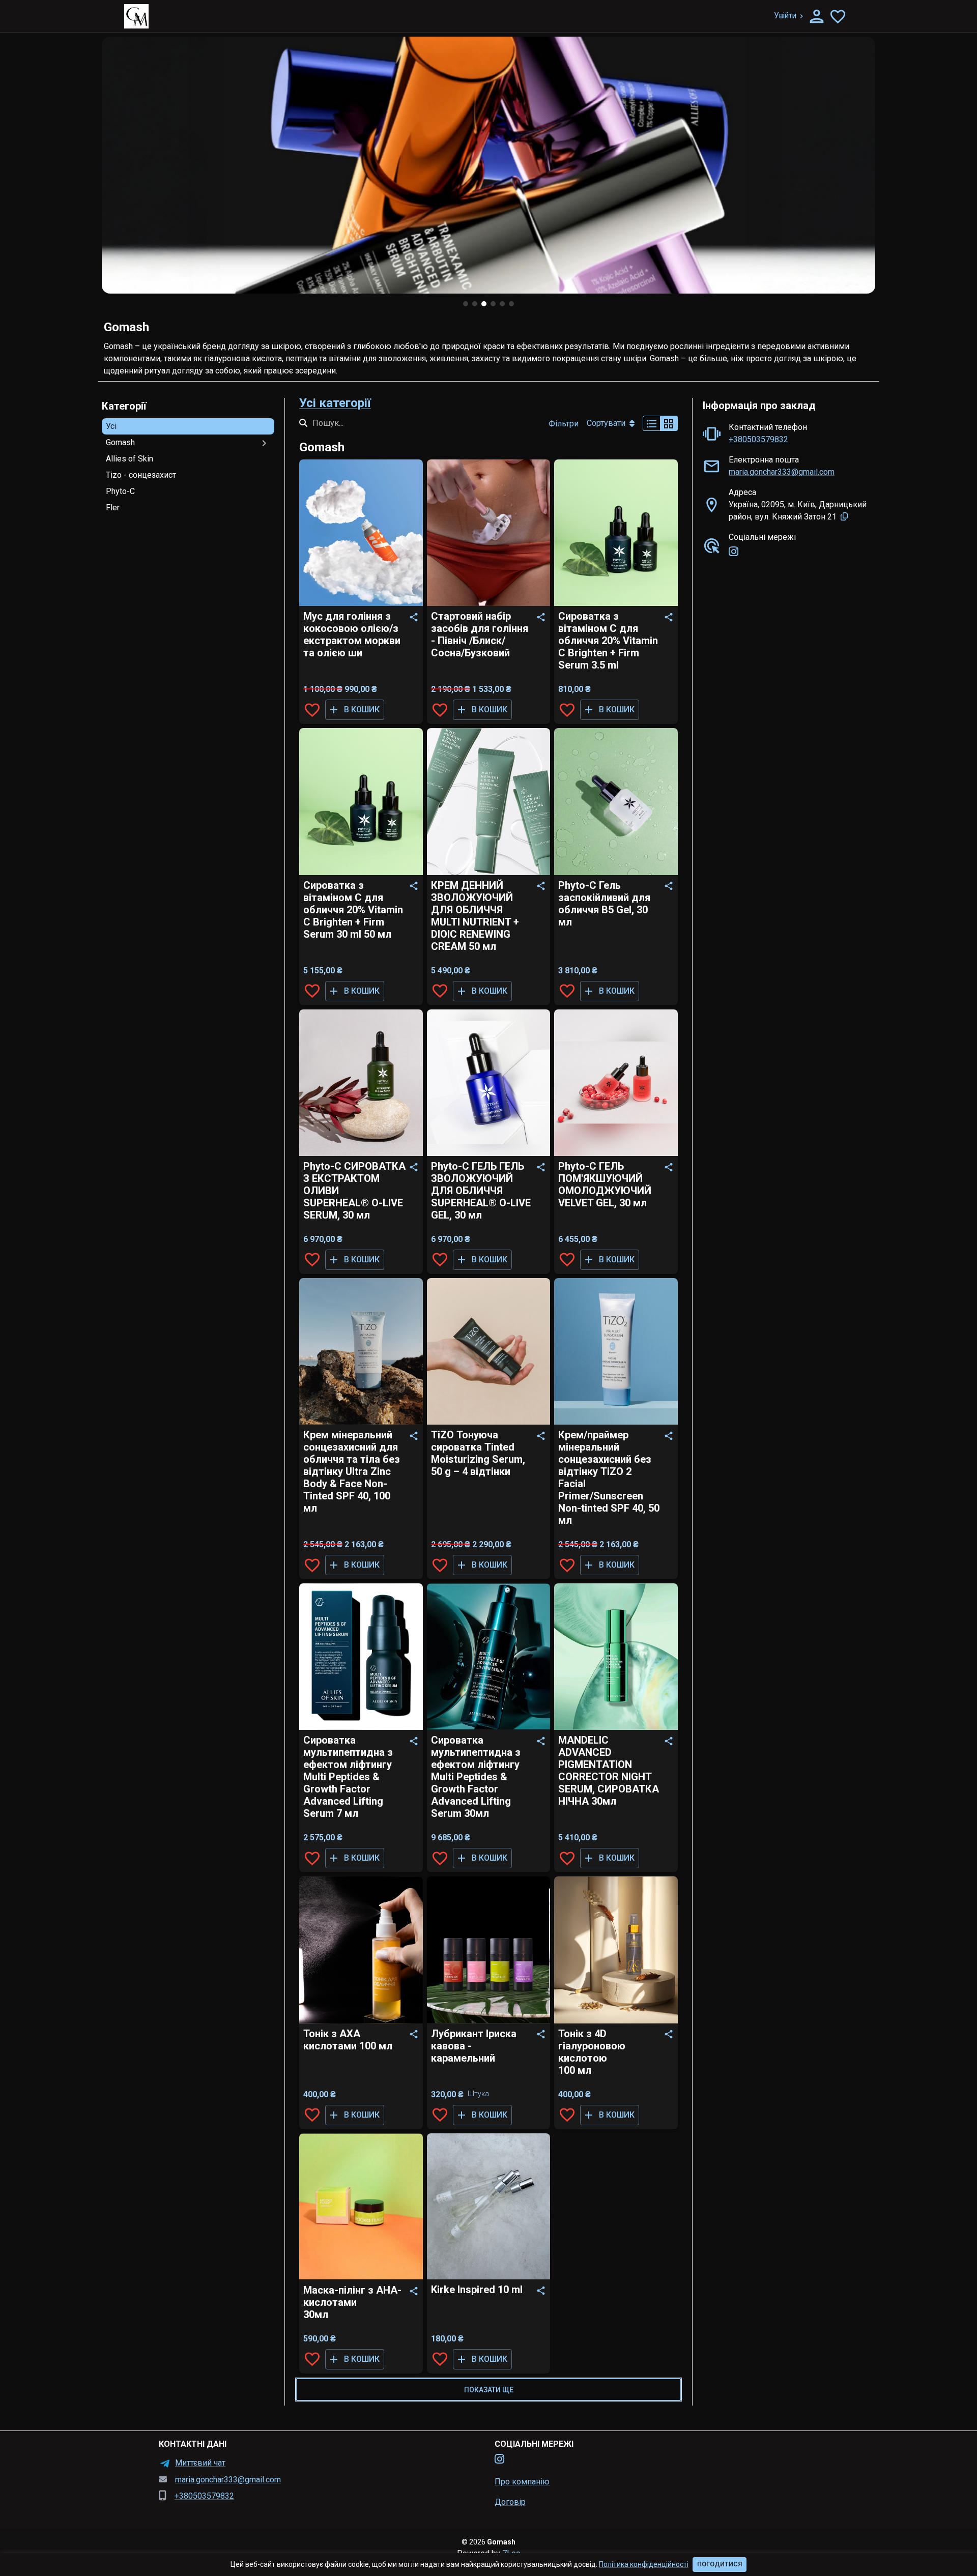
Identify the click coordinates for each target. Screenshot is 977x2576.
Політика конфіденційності (644, 2564)
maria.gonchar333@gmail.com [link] (782, 472)
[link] (734, 552)
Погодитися (720, 2564)
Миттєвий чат (200, 2463)
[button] (188, 426)
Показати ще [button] (489, 2390)
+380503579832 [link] (758, 439)
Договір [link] (510, 2502)
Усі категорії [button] (335, 403)
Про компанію (522, 2482)
